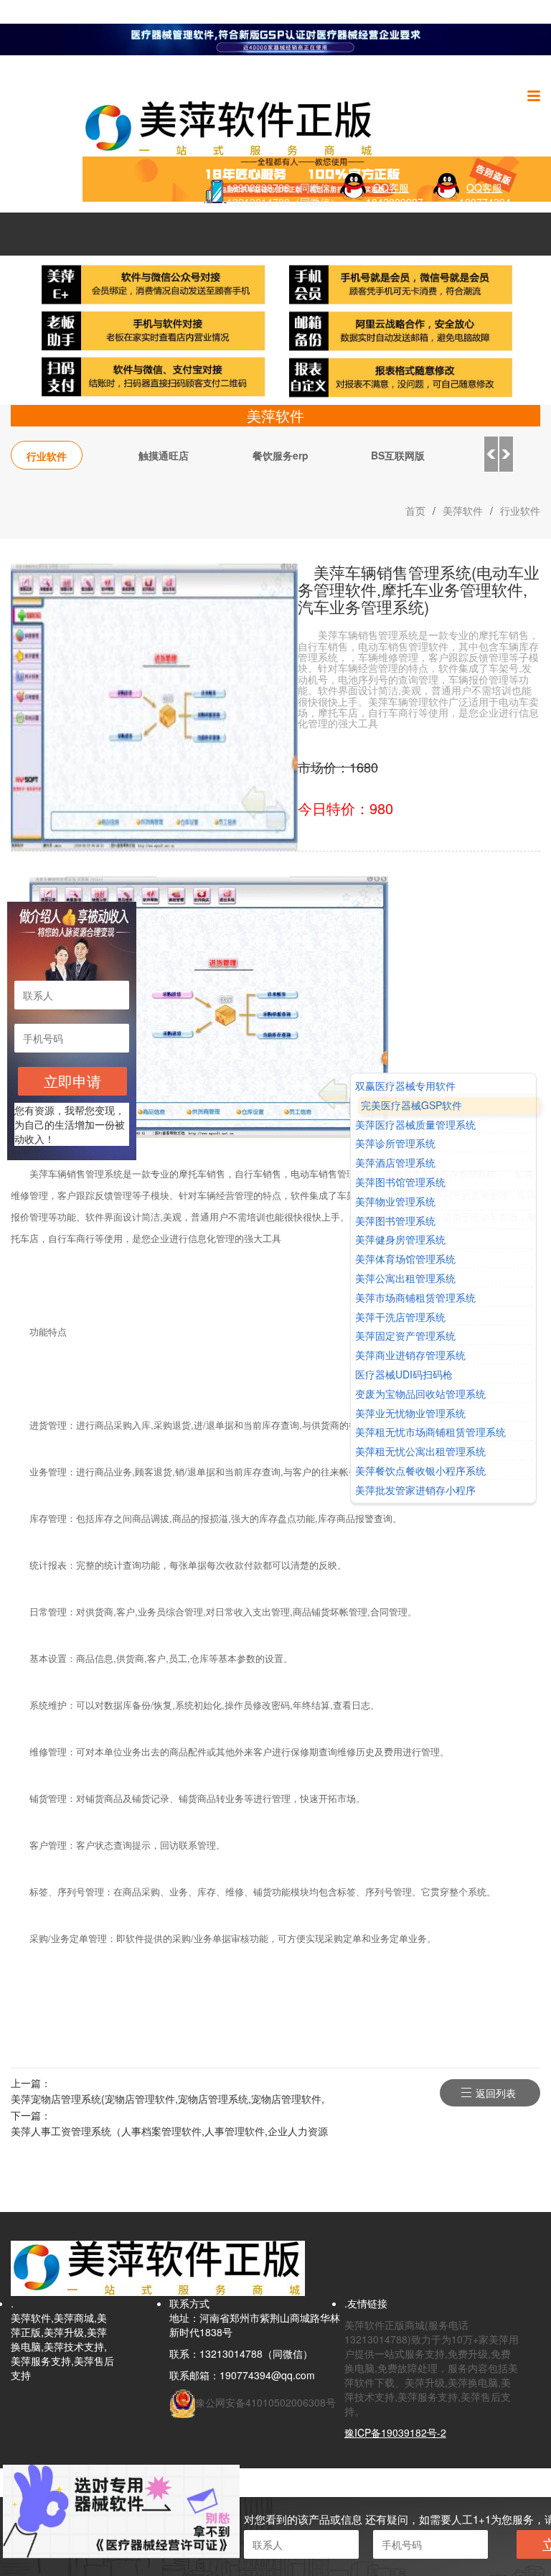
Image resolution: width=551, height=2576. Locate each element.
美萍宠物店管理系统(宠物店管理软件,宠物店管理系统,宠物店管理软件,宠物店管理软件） (168, 2100)
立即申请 (72, 1081)
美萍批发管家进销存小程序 (415, 1490)
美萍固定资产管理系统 (405, 1336)
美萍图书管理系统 (395, 1221)
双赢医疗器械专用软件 (405, 1086)
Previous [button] (491, 454)
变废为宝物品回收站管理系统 (420, 1394)
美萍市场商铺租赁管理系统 (415, 1298)
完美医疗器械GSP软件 (411, 1105)
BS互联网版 (398, 455)
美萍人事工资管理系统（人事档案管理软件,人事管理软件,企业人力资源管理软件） (169, 2132)
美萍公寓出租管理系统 (405, 1278)
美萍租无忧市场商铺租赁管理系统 (430, 1433)
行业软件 (47, 456)
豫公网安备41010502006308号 (265, 2402)
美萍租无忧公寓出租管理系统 (420, 1451)
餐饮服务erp (281, 455)
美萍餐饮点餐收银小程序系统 (420, 1471)
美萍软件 (463, 510)
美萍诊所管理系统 (395, 1144)
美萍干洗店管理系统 (400, 1317)
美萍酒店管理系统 (395, 1163)
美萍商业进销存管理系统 (410, 1355)
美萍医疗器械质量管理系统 (415, 1125)
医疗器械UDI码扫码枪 (404, 1375)
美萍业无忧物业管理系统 (410, 1413)
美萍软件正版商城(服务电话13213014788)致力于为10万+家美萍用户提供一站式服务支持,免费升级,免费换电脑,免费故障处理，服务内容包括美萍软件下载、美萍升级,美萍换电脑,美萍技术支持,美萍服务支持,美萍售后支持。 (432, 2368)
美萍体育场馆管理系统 (405, 1259)
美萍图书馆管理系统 (400, 1182)
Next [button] (507, 454)
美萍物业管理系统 (395, 1201)
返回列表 (496, 2093)
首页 (415, 510)
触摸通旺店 (164, 455)
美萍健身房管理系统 (400, 1240)
